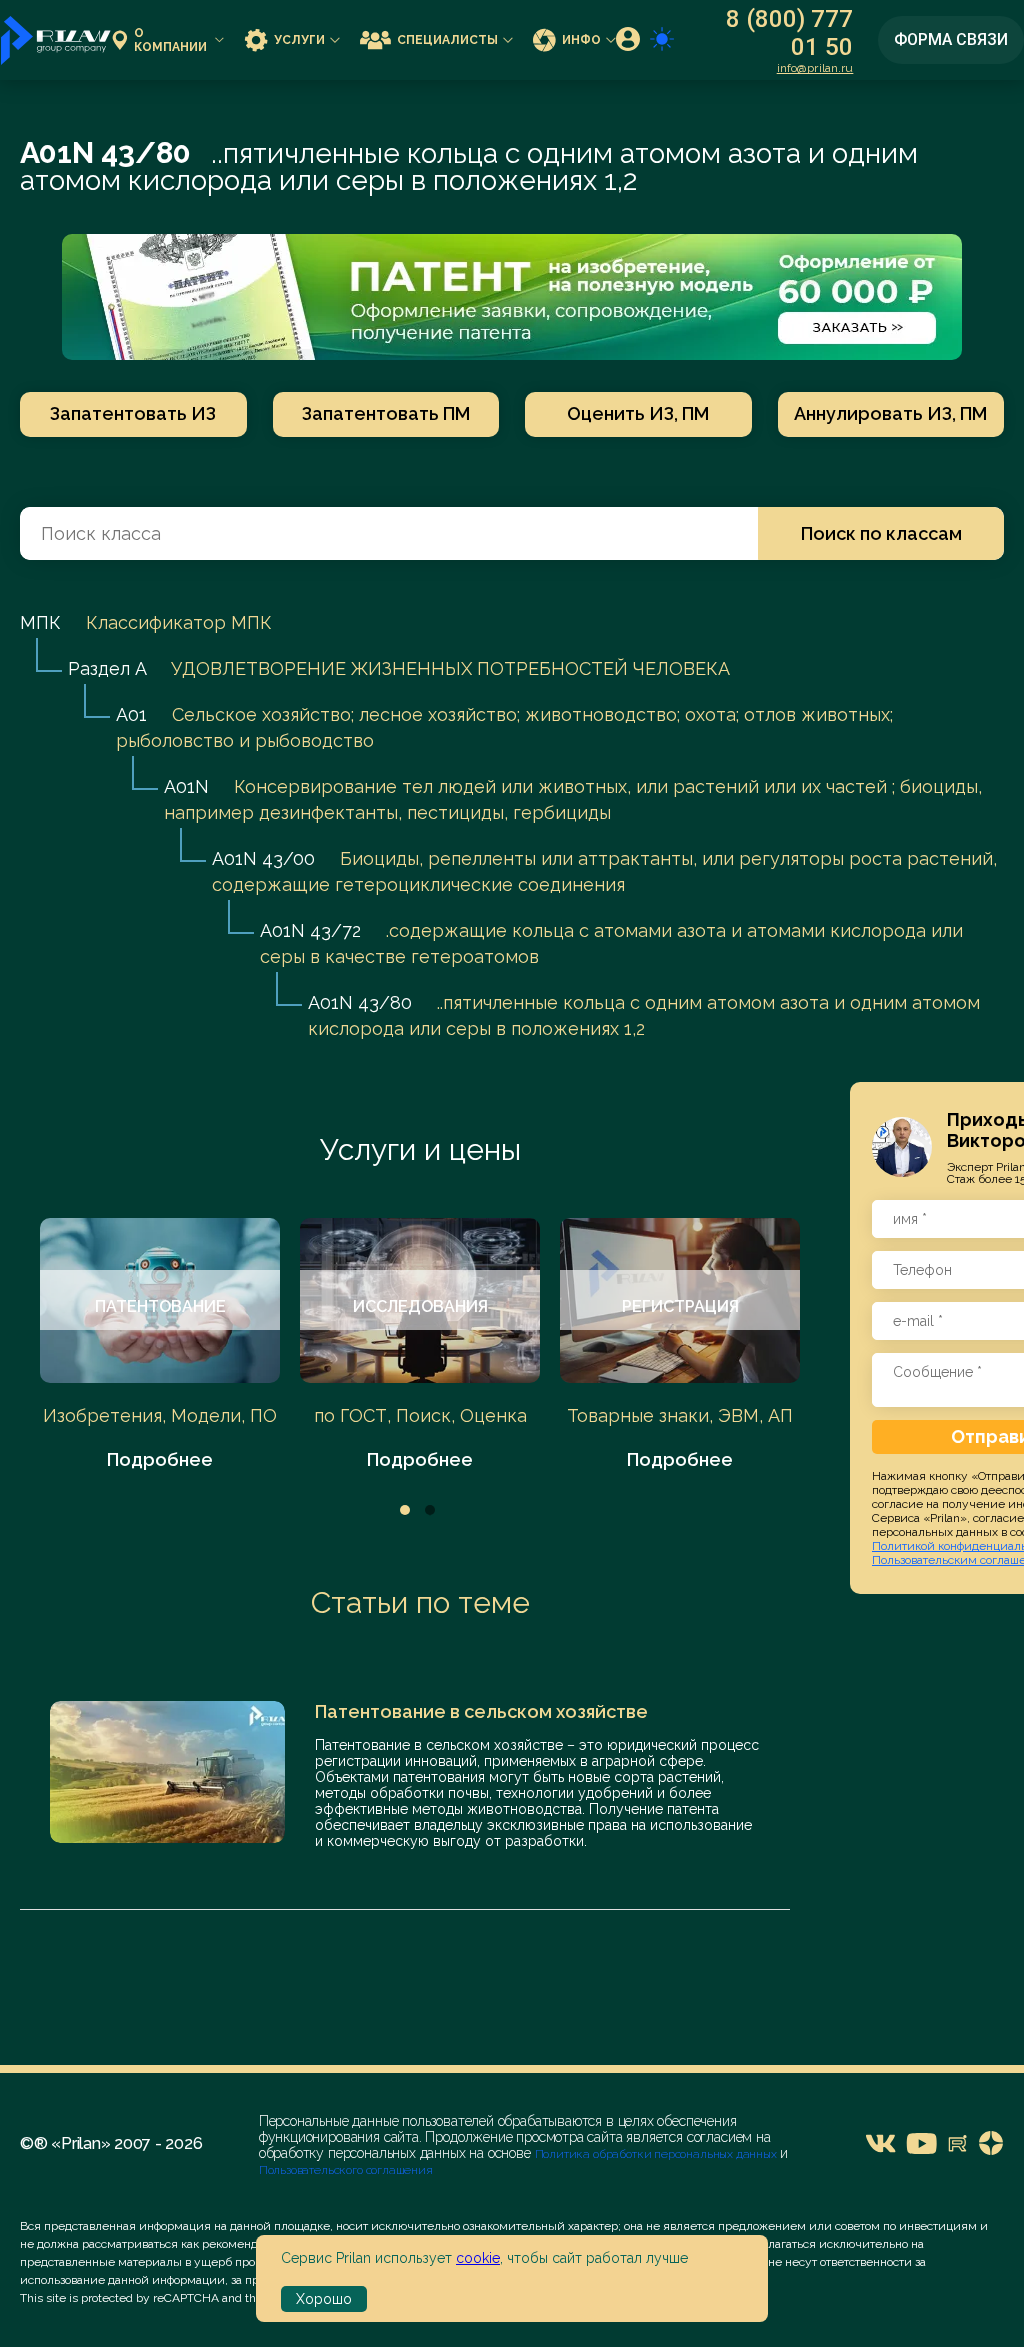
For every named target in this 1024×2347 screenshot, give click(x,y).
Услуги (299, 40)
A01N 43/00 (263, 858)
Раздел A (107, 668)
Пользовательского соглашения (346, 2170)
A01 (131, 714)
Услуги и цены (420, 1149)
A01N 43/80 (360, 1002)
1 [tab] (405, 1510)
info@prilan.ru (815, 68)
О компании (170, 40)
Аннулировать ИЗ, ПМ (890, 413)
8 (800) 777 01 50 (789, 33)
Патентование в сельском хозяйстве (481, 1711)
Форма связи (951, 39)
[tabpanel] (160, 1345)
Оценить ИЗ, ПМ (638, 413)
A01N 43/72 (310, 930)
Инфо (581, 40)
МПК (40, 622)
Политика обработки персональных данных (657, 2154)
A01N (186, 786)
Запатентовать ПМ (386, 413)
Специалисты (447, 40)
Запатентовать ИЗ (133, 413)
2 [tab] (430, 1510)
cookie (478, 2258)
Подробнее (160, 1459)
